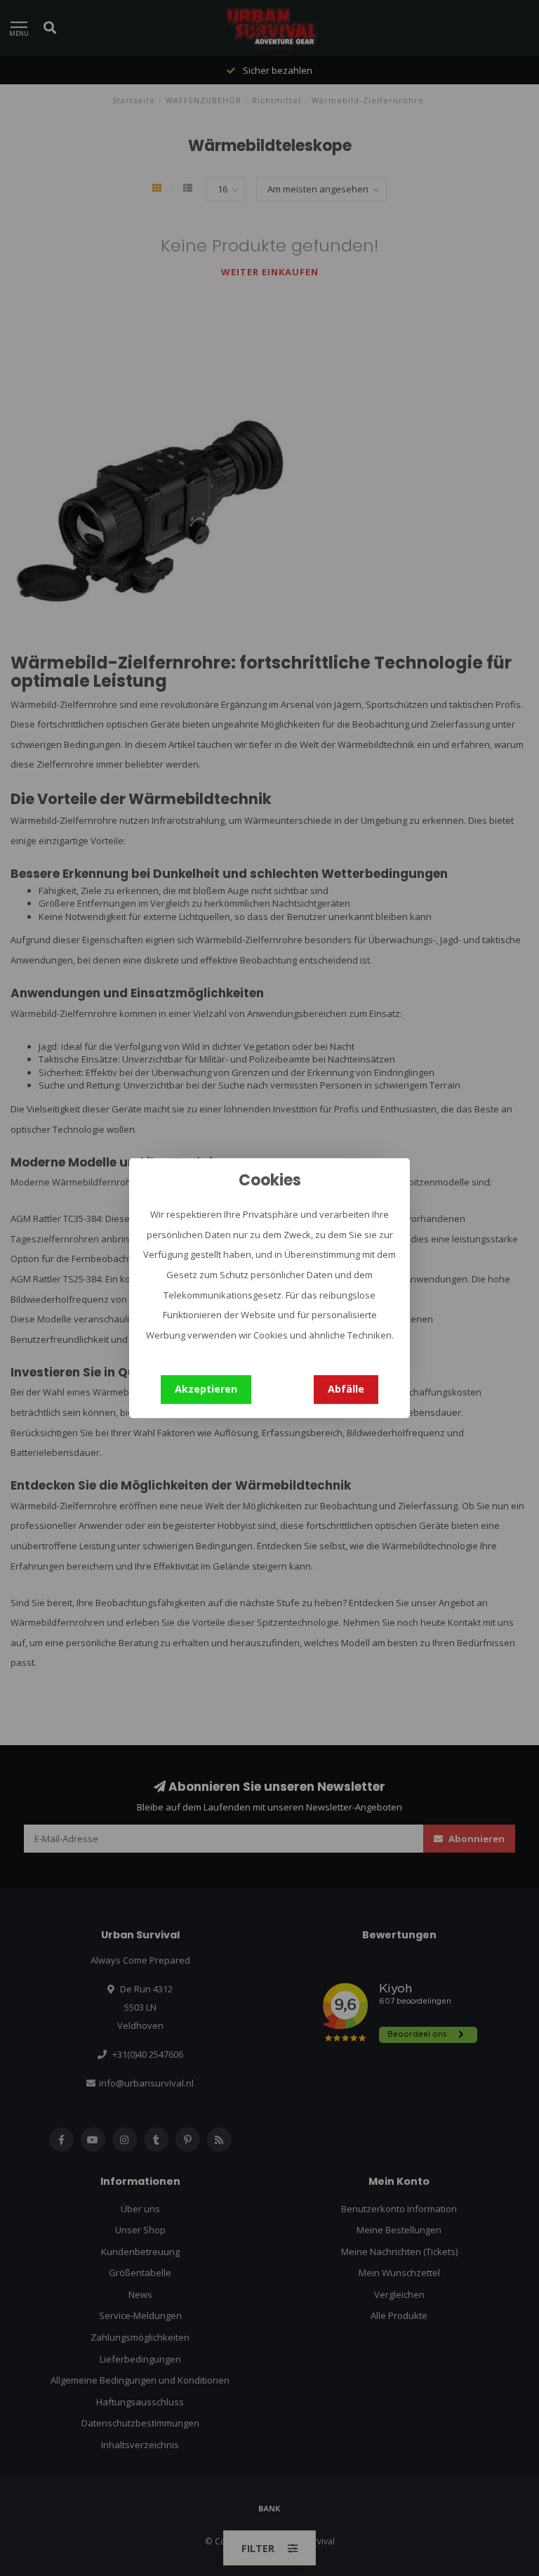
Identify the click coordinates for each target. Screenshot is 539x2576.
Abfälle (346, 1389)
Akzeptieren (206, 1389)
